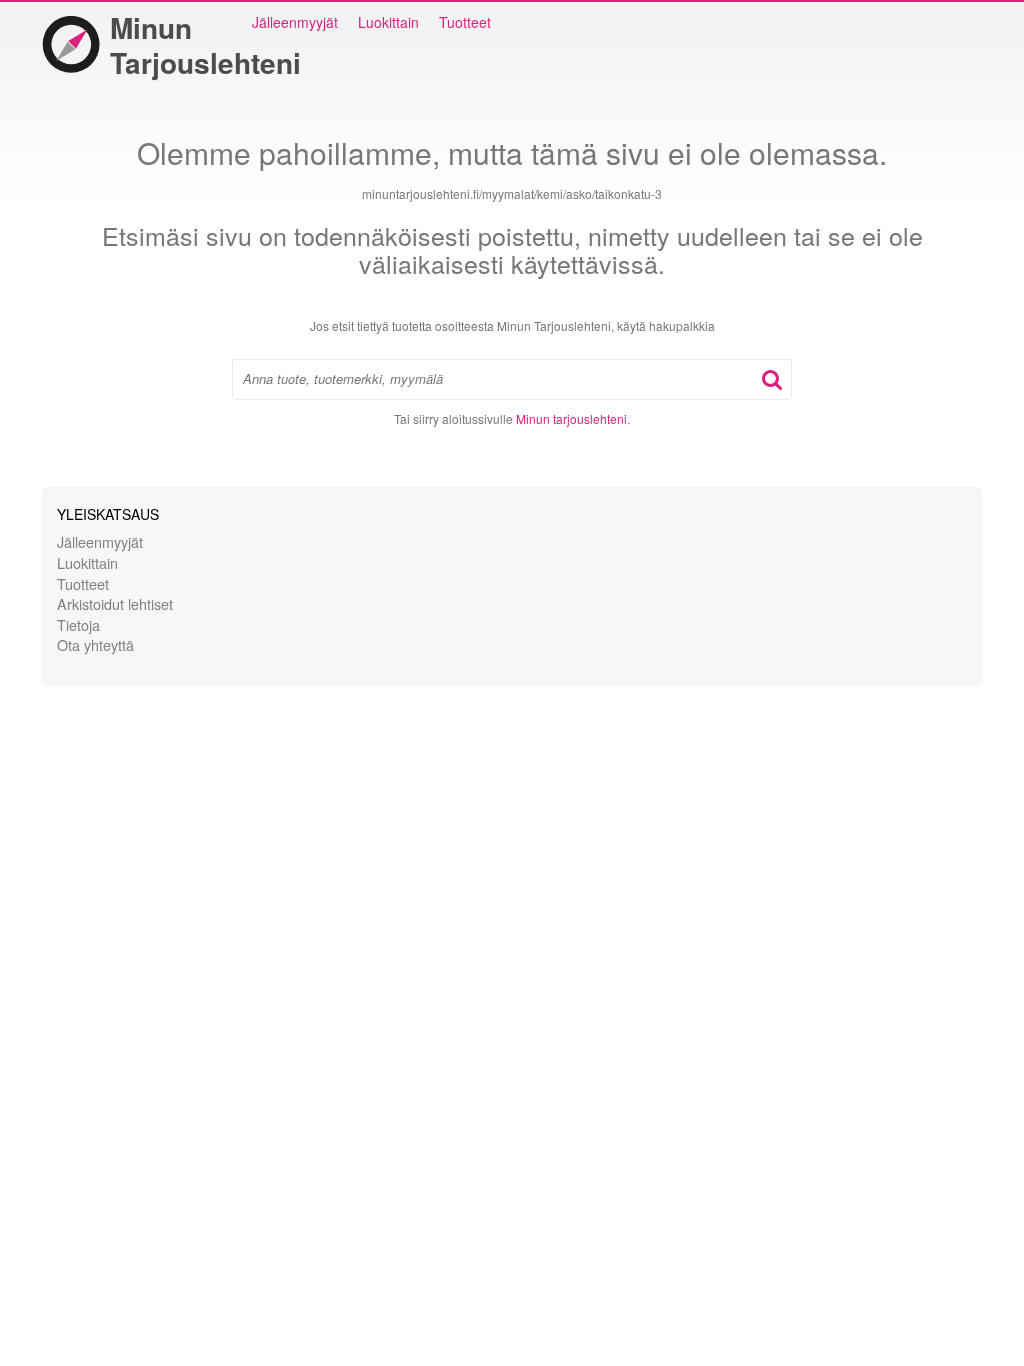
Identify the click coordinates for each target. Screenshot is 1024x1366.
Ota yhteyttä (95, 644)
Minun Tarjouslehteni (205, 45)
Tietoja (78, 624)
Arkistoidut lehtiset (115, 603)
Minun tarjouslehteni (571, 418)
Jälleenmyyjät (295, 22)
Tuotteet (465, 22)
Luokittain (388, 22)
